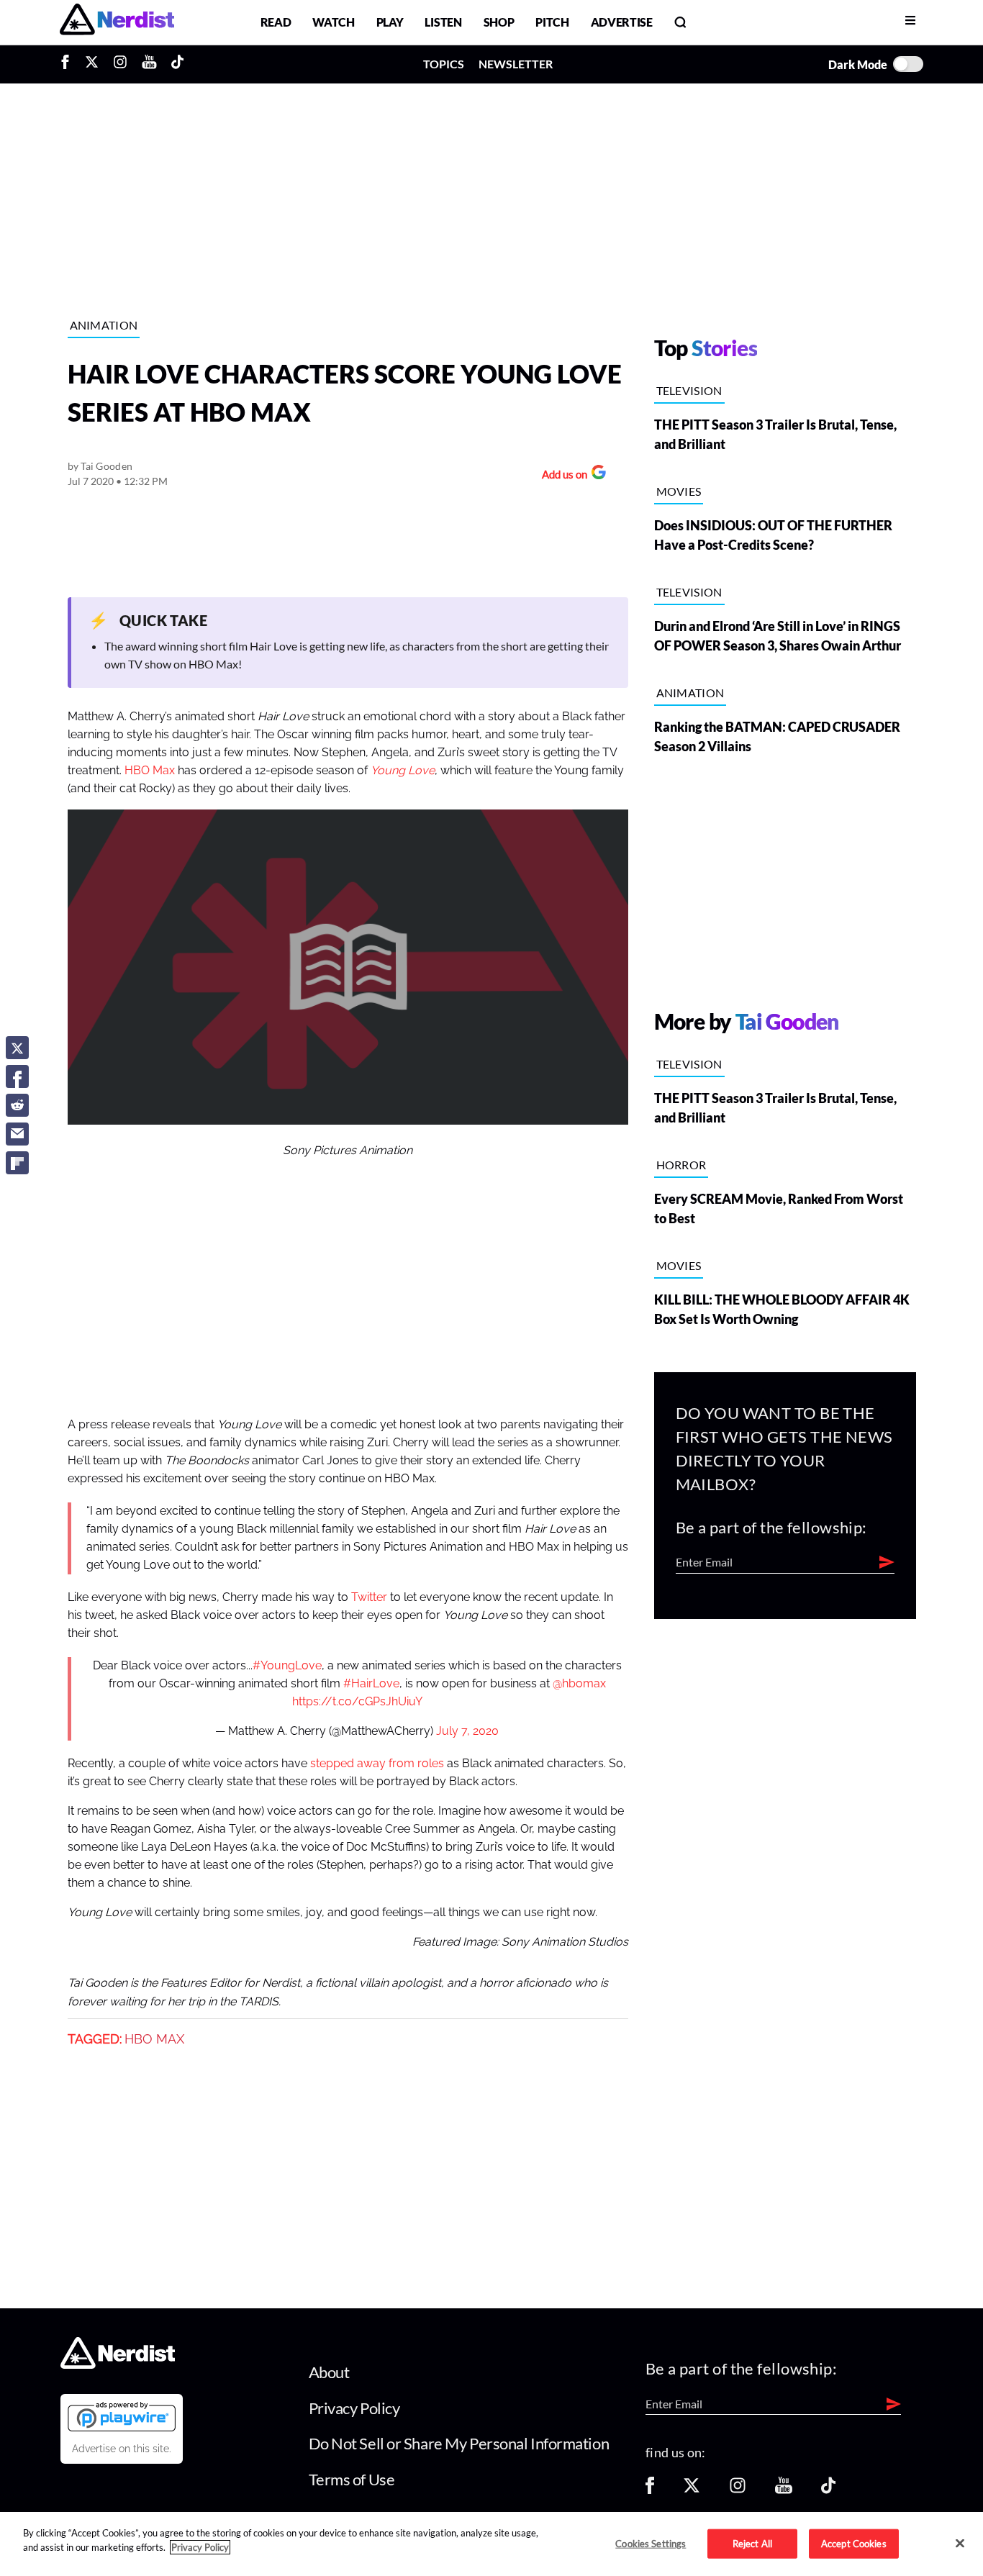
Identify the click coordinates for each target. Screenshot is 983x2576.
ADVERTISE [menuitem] (622, 22)
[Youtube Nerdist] (149, 64)
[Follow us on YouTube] (784, 2490)
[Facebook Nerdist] (69, 64)
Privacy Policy (354, 2408)
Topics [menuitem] (444, 64)
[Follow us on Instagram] (738, 2490)
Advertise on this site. (122, 2449)
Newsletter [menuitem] (516, 64)
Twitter (369, 1597)
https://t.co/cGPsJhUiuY (357, 1702)
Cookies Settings (651, 2543)
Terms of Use (352, 2479)
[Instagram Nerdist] (120, 64)
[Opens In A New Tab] (122, 2416)
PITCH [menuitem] (552, 22)
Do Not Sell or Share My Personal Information (459, 2443)
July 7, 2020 (467, 1731)
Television (689, 390)
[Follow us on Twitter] (692, 2490)
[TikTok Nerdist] (177, 64)
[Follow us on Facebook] (650, 2490)
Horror (681, 1165)
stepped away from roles (377, 1764)
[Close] (960, 2543)
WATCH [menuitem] (333, 22)
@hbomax (579, 1684)
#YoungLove (287, 1666)
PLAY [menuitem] (390, 22)
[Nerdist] (117, 22)
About (329, 2372)
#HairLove (371, 1684)
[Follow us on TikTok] (828, 2490)
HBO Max (150, 771)
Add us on (561, 476)
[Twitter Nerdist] (92, 64)
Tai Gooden (107, 466)
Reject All (752, 2543)
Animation (104, 325)
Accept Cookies (854, 2543)
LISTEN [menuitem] (443, 22)
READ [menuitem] (276, 22)
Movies (679, 491)
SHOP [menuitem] (499, 22)
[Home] (118, 2365)
